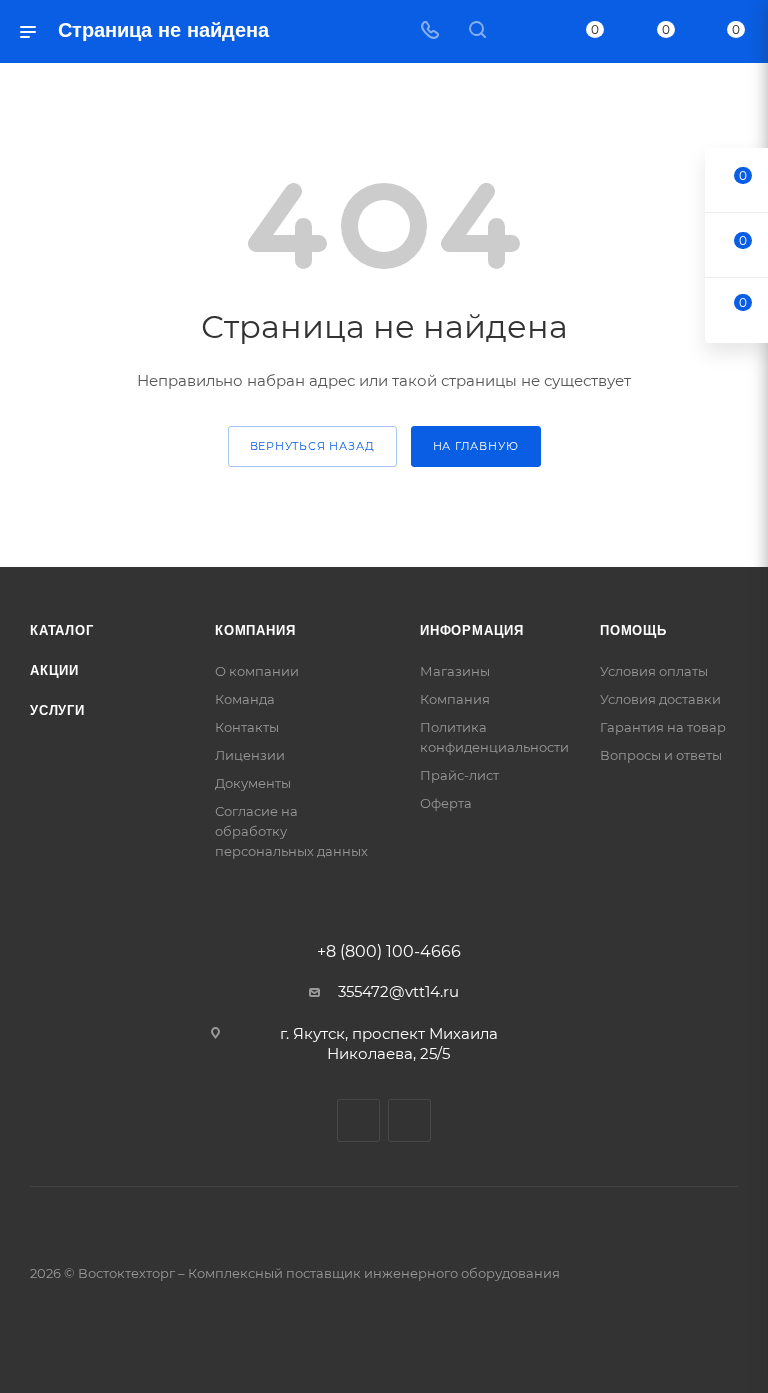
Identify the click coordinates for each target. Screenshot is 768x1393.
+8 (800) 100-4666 (389, 952)
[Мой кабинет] (525, 31)
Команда (245, 699)
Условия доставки (660, 699)
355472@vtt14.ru (398, 991)
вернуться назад (312, 446)
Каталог (62, 630)
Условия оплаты (654, 671)
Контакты (247, 727)
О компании (257, 671)
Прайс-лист (459, 775)
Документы (253, 783)
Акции (54, 670)
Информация (472, 630)
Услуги (57, 710)
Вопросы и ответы (661, 755)
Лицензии (250, 755)
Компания (255, 630)
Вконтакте (358, 1120)
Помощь (633, 630)
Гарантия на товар (663, 727)
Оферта (446, 803)
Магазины (455, 671)
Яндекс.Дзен (409, 1120)
